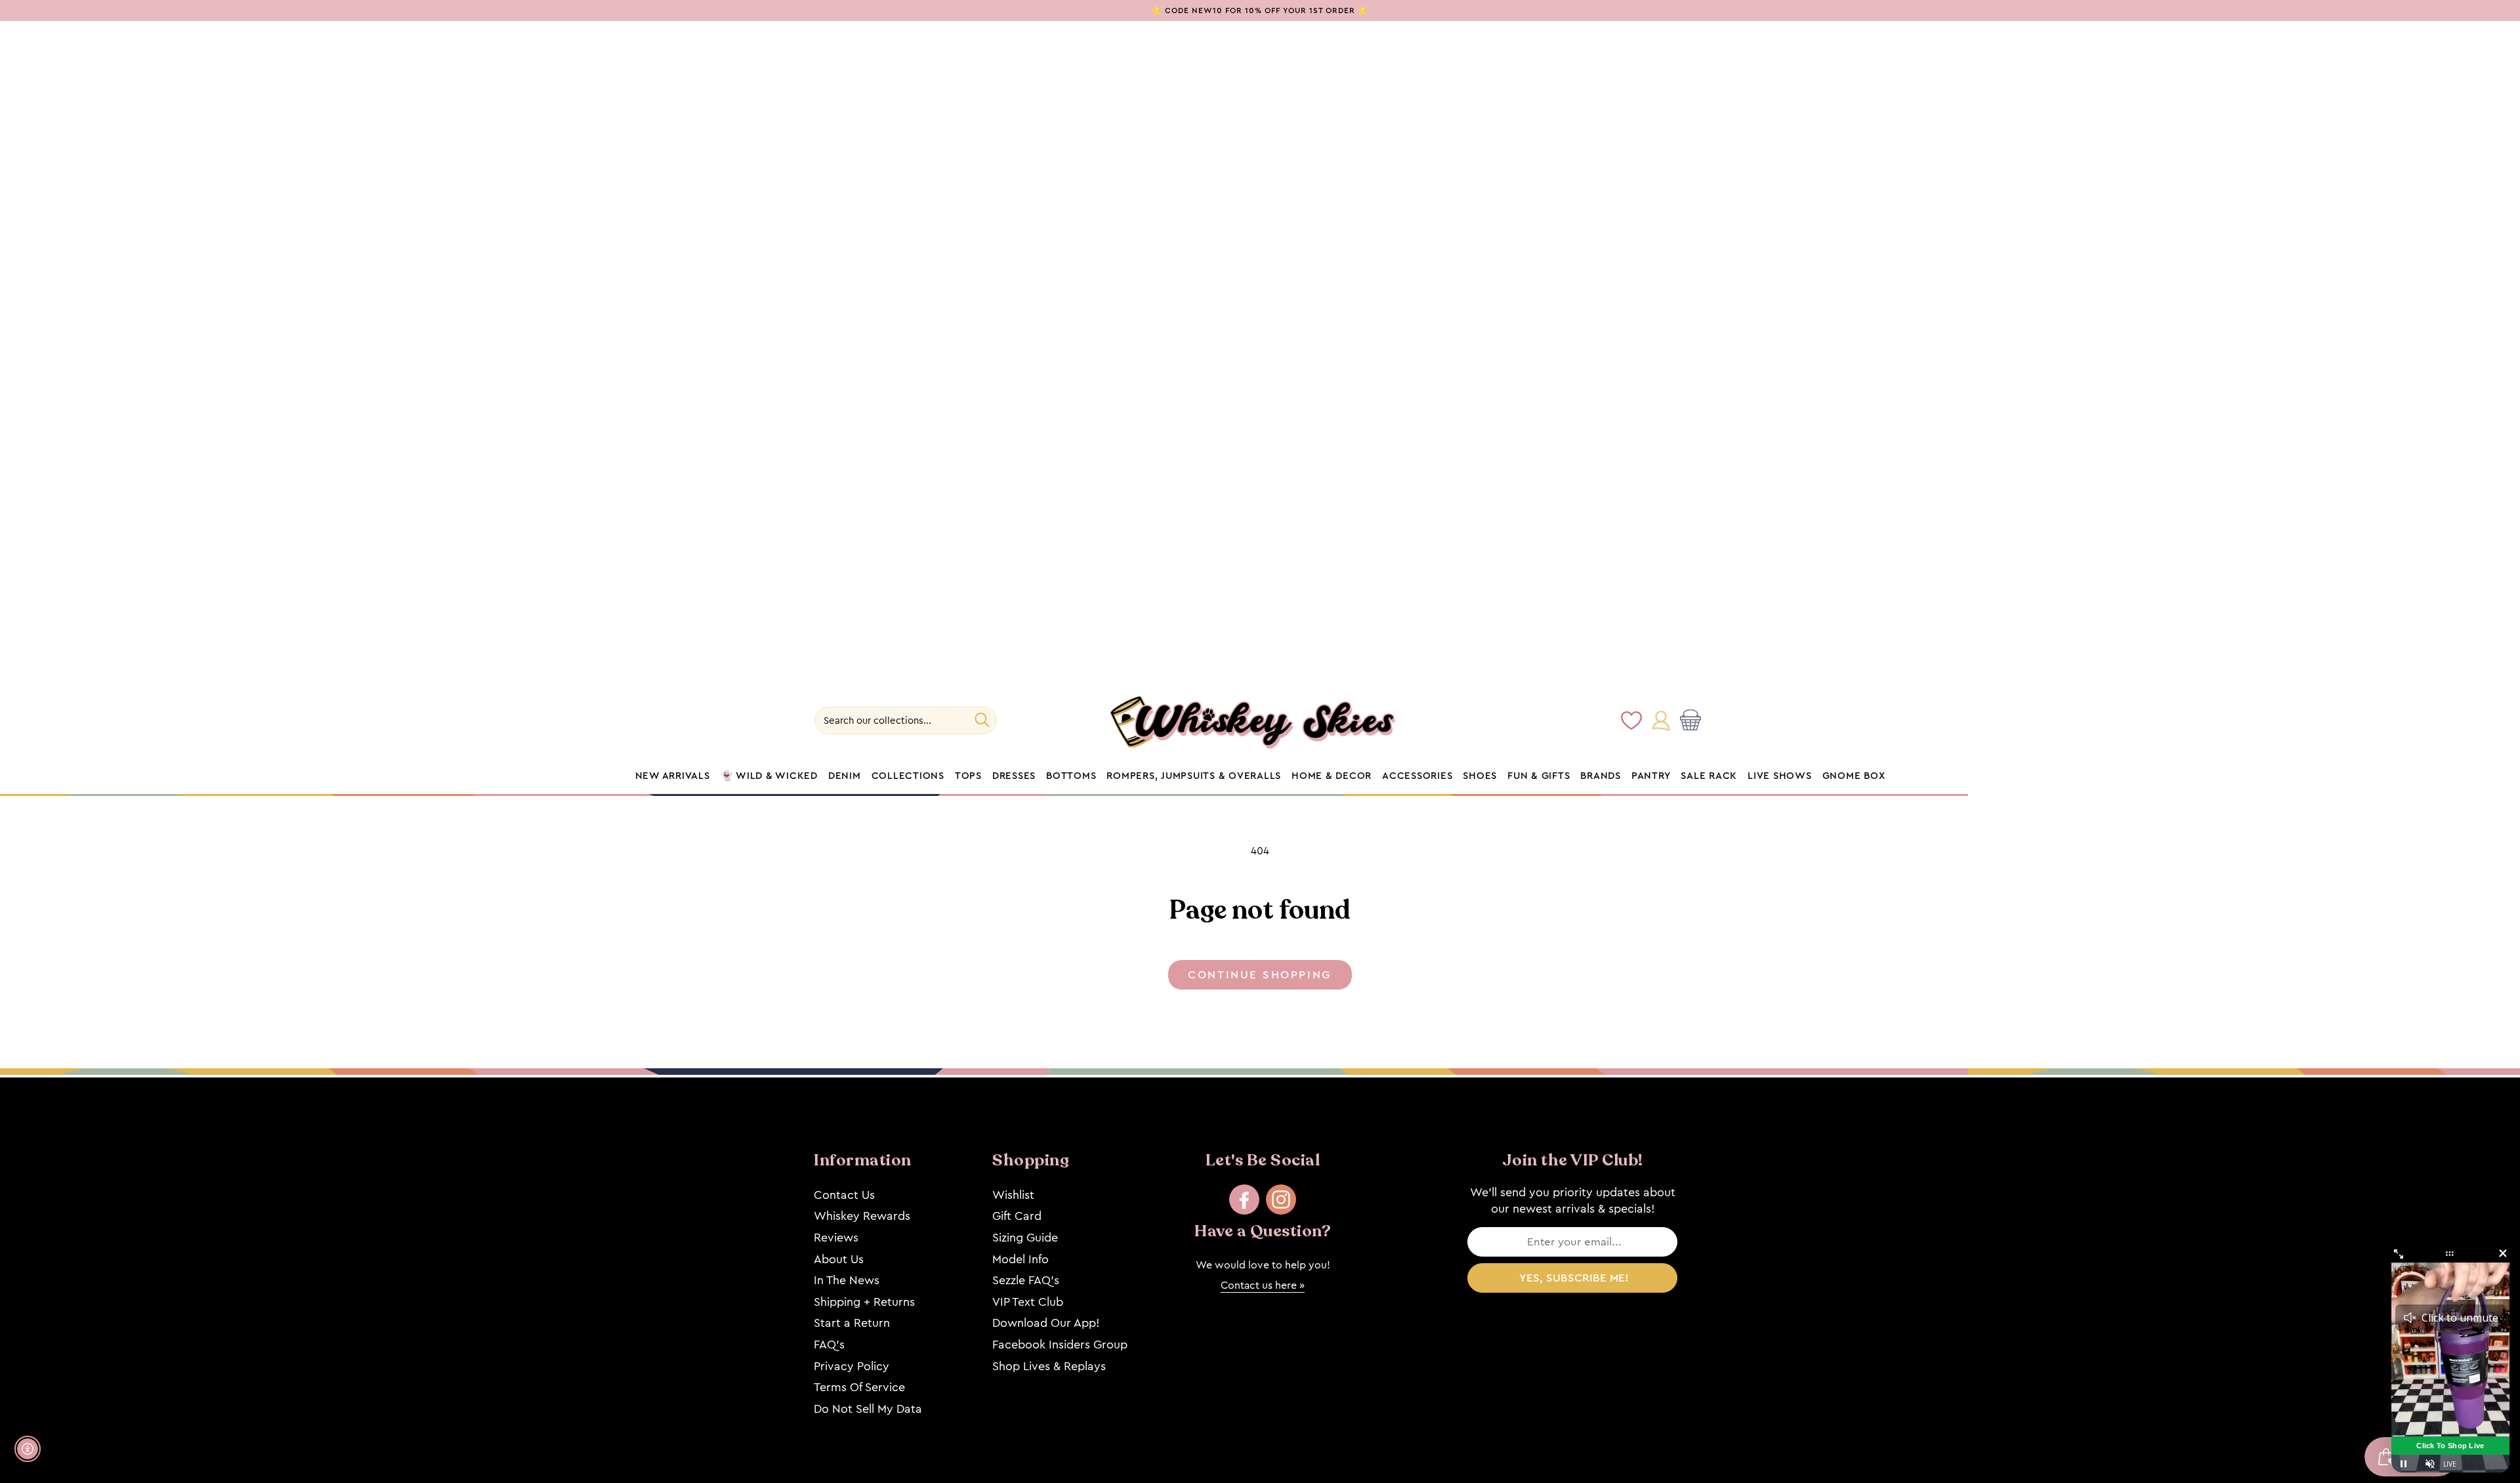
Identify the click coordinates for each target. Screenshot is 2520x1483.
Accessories (1417, 776)
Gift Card (1017, 1216)
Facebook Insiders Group (1060, 1345)
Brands (1601, 776)
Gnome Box (1854, 776)
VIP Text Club (1028, 1302)
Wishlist (1013, 1195)
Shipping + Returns (864, 1302)
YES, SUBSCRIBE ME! (1574, 1278)
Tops (968, 776)
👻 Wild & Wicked (769, 776)
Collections (908, 776)
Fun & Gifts (1539, 776)
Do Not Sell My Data (868, 1409)
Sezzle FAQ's (1026, 1280)
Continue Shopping (1260, 975)
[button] (1693, 721)
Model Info (1020, 1259)
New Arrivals (673, 776)
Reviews (836, 1238)
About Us (839, 1259)
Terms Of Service (859, 1387)
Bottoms (1071, 776)
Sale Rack (1709, 776)
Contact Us (844, 1195)
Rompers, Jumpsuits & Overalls (1194, 776)
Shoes (1480, 776)
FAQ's (829, 1345)
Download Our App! (1046, 1323)
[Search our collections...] (982, 720)
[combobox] (906, 721)
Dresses (1014, 776)
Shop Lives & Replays (1049, 1366)
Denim (845, 776)
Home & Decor (1332, 776)
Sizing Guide (1025, 1238)
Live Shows (1780, 776)
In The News (847, 1280)
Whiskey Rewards (862, 1216)
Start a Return (852, 1323)
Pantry (1651, 776)
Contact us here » (1263, 1285)
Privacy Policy (851, 1366)
